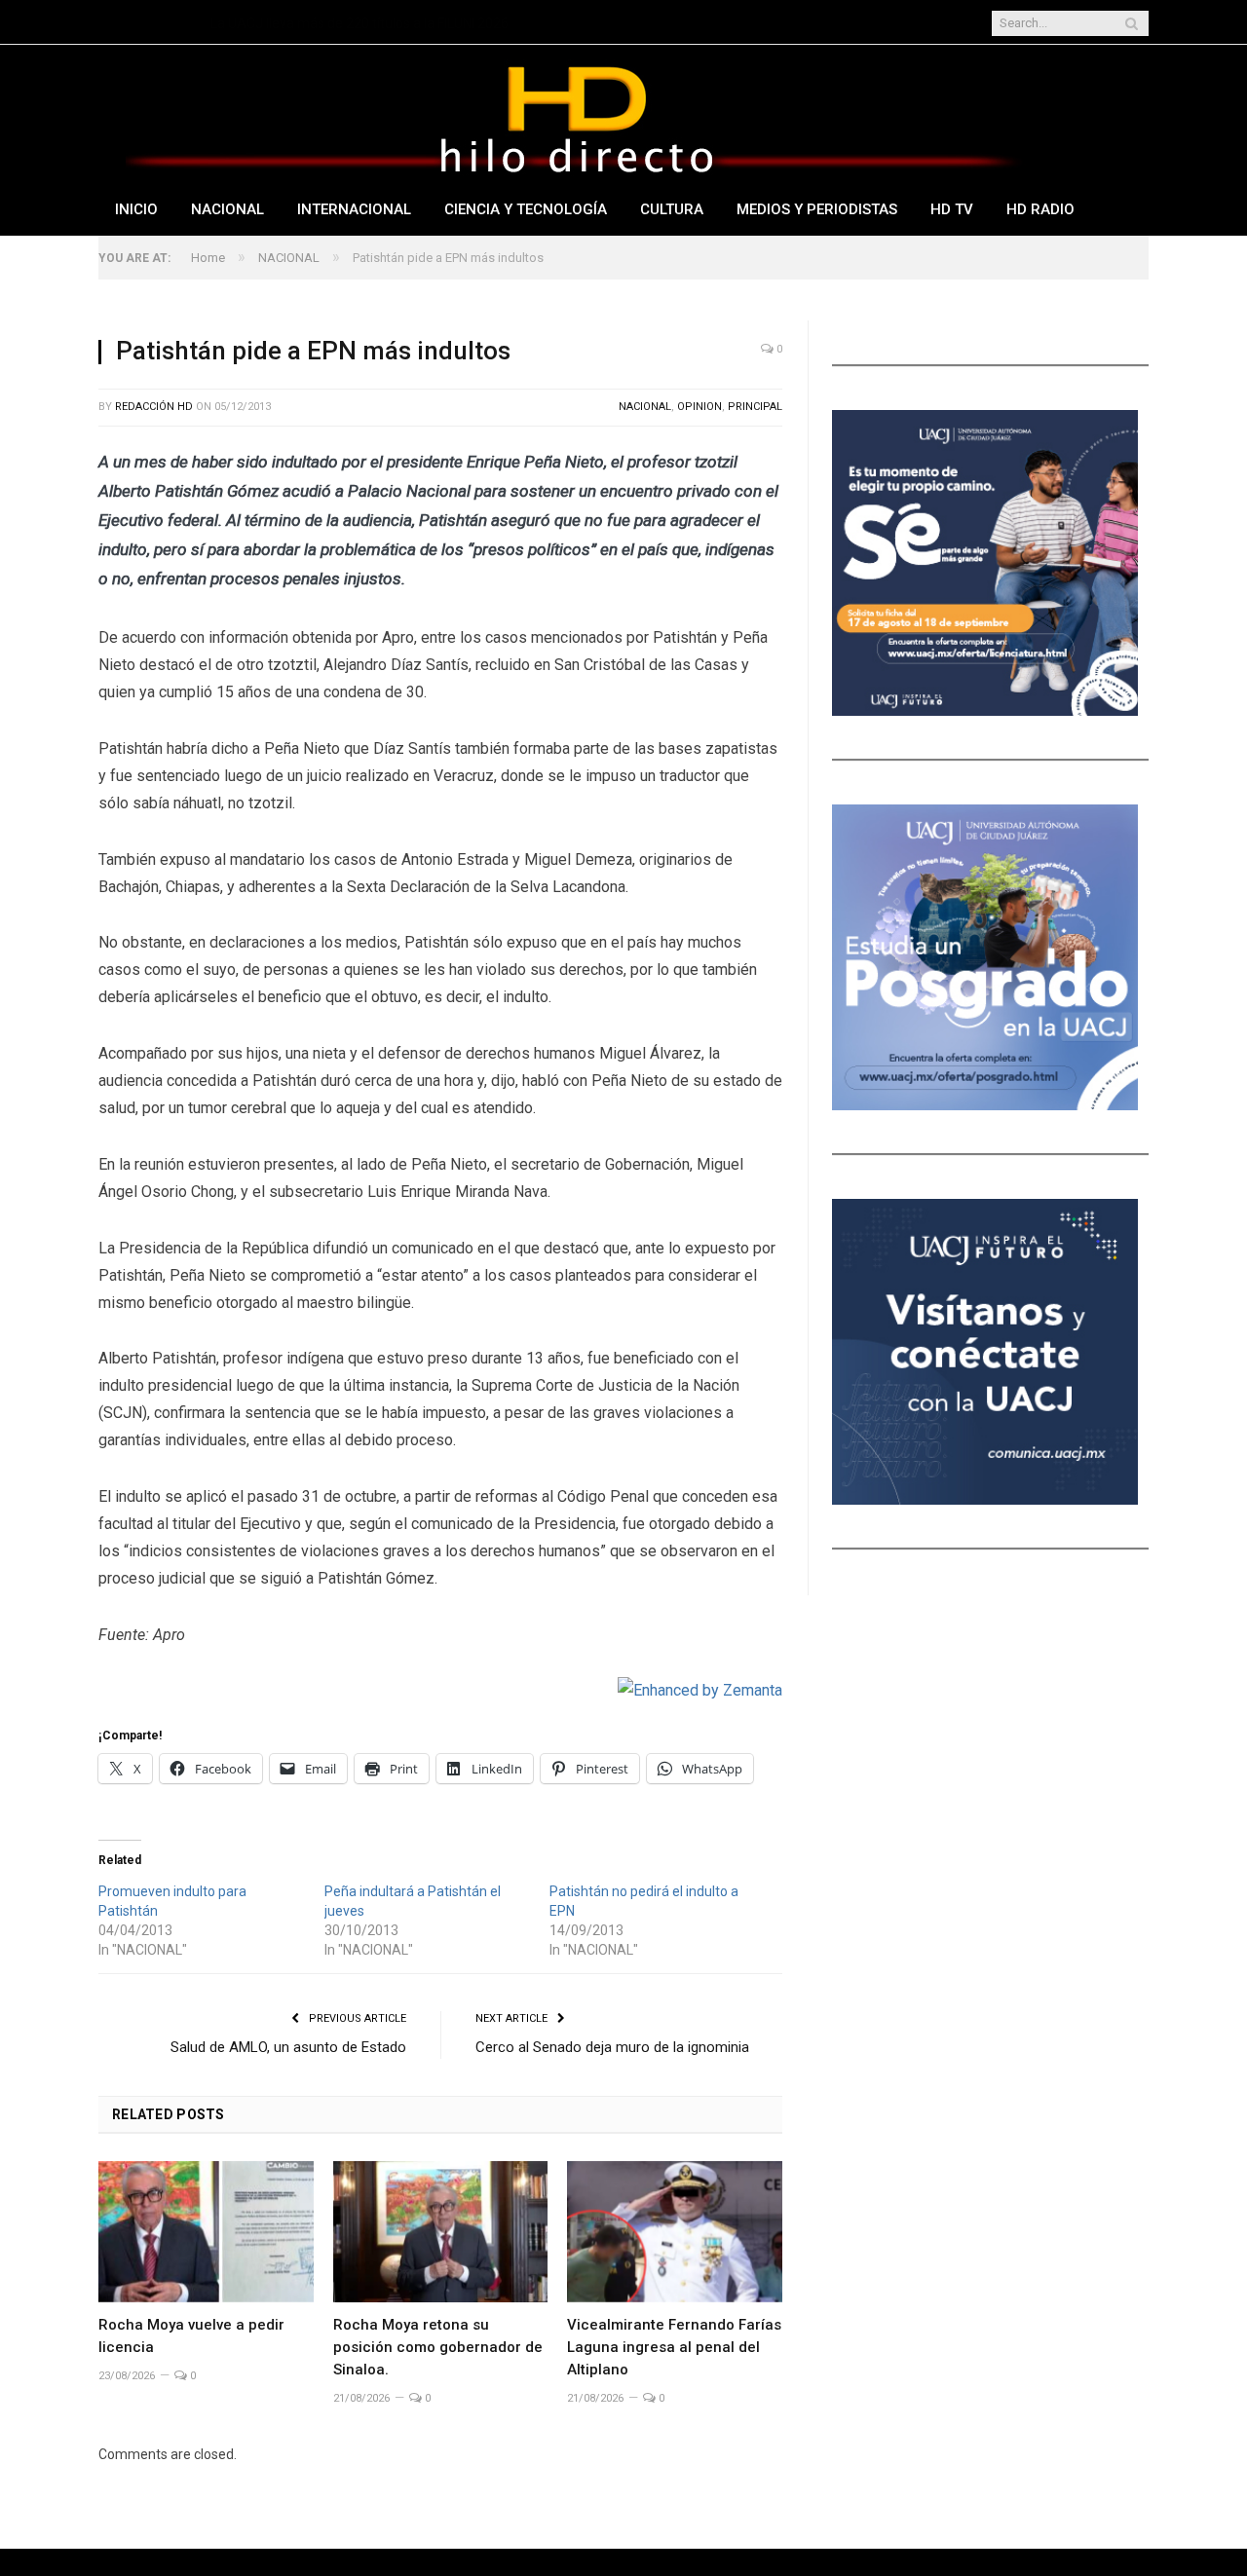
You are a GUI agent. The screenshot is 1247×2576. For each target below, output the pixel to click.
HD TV (952, 209)
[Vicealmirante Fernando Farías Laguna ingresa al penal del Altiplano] (675, 2231)
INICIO (136, 209)
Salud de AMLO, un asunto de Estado (288, 2047)
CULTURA (672, 209)
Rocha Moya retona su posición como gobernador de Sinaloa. (438, 2347)
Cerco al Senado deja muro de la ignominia (612, 2047)
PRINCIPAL (755, 407)
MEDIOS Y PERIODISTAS (817, 209)
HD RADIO (1040, 209)
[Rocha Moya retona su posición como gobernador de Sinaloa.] (441, 2231)
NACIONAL (227, 209)
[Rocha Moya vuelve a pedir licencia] (206, 2231)
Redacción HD (154, 407)
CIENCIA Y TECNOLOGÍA (526, 209)
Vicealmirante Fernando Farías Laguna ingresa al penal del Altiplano (674, 2347)
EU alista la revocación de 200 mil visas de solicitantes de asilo (399, 23)
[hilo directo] (576, 115)
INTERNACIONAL (354, 209)
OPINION (699, 407)
